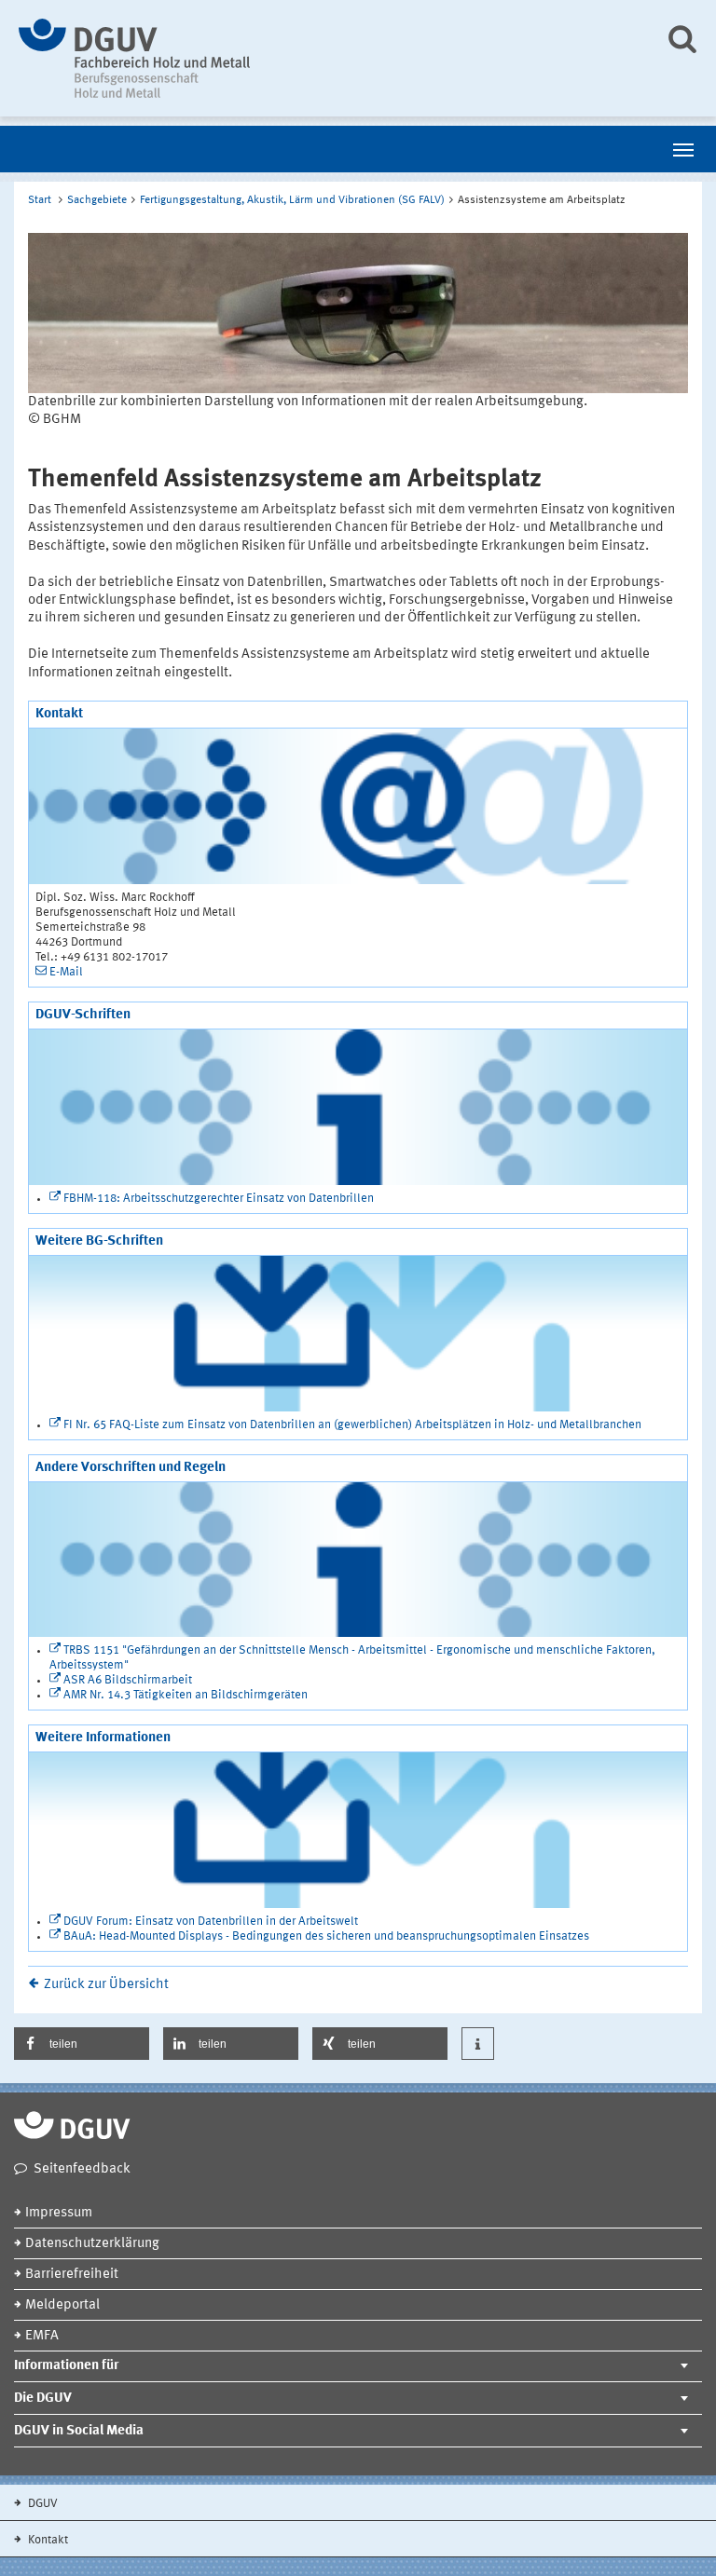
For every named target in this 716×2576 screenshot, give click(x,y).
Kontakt (47, 2540)
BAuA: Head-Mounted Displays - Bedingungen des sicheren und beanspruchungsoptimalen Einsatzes (326, 1936)
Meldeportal (62, 2305)
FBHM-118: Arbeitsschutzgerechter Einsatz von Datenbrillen (219, 1199)
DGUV (41, 2504)
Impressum (59, 2213)
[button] (82, 2044)
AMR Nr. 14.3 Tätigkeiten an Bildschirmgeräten (186, 1695)
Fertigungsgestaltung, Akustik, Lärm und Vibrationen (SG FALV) (292, 200)
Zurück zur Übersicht (106, 1985)
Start (40, 200)
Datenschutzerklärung (92, 2244)
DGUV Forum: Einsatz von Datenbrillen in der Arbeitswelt (211, 1922)
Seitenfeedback (82, 2169)
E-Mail (66, 972)
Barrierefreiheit (72, 2275)
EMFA (42, 2336)
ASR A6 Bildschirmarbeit (128, 1680)
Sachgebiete (97, 200)
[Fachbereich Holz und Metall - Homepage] (328, 58)
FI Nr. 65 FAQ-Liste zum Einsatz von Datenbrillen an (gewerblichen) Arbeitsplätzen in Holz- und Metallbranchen (352, 1425)
